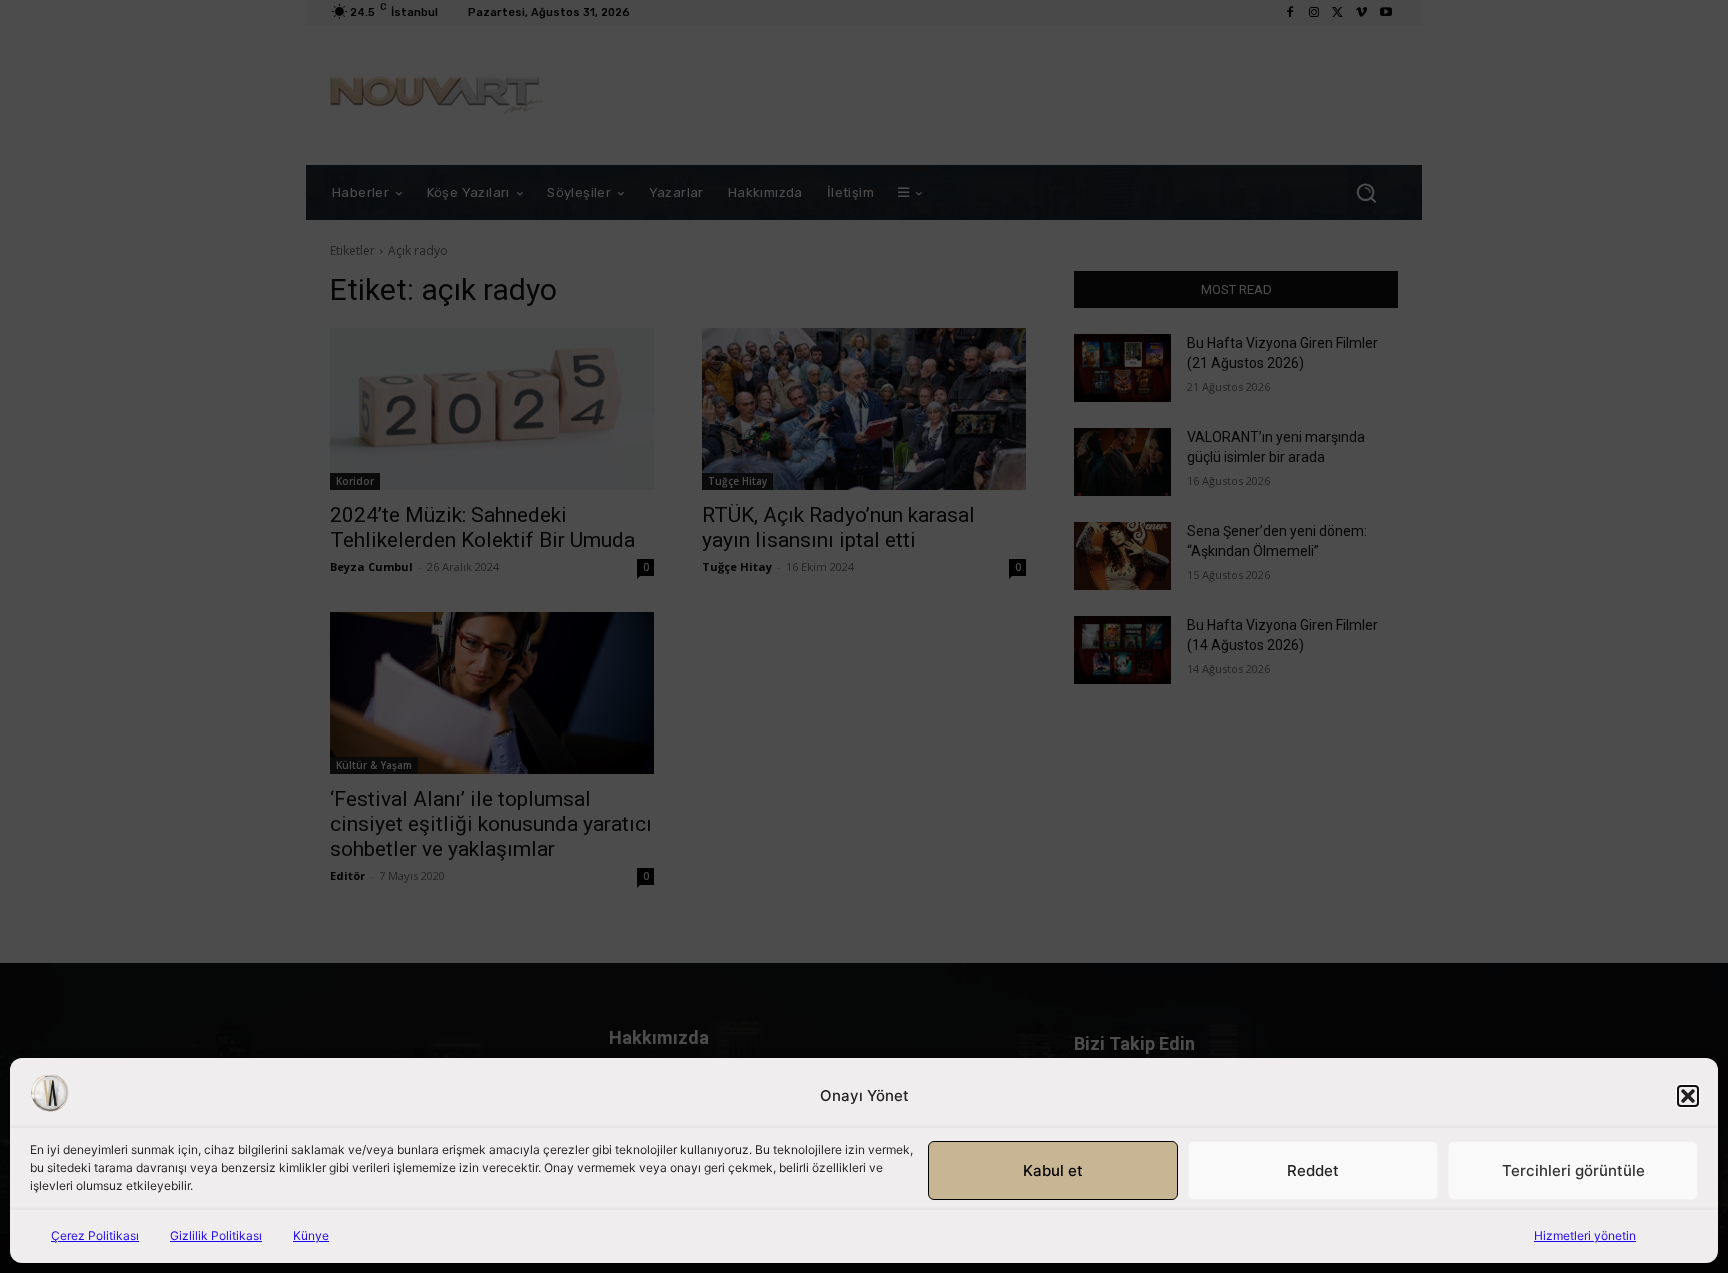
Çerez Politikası (95, 1235)
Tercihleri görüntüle (1573, 1170)
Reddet (1313, 1170)
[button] (1688, 1096)
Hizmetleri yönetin (1585, 1235)
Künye (311, 1235)
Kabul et (1053, 1170)
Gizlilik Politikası (216, 1235)
